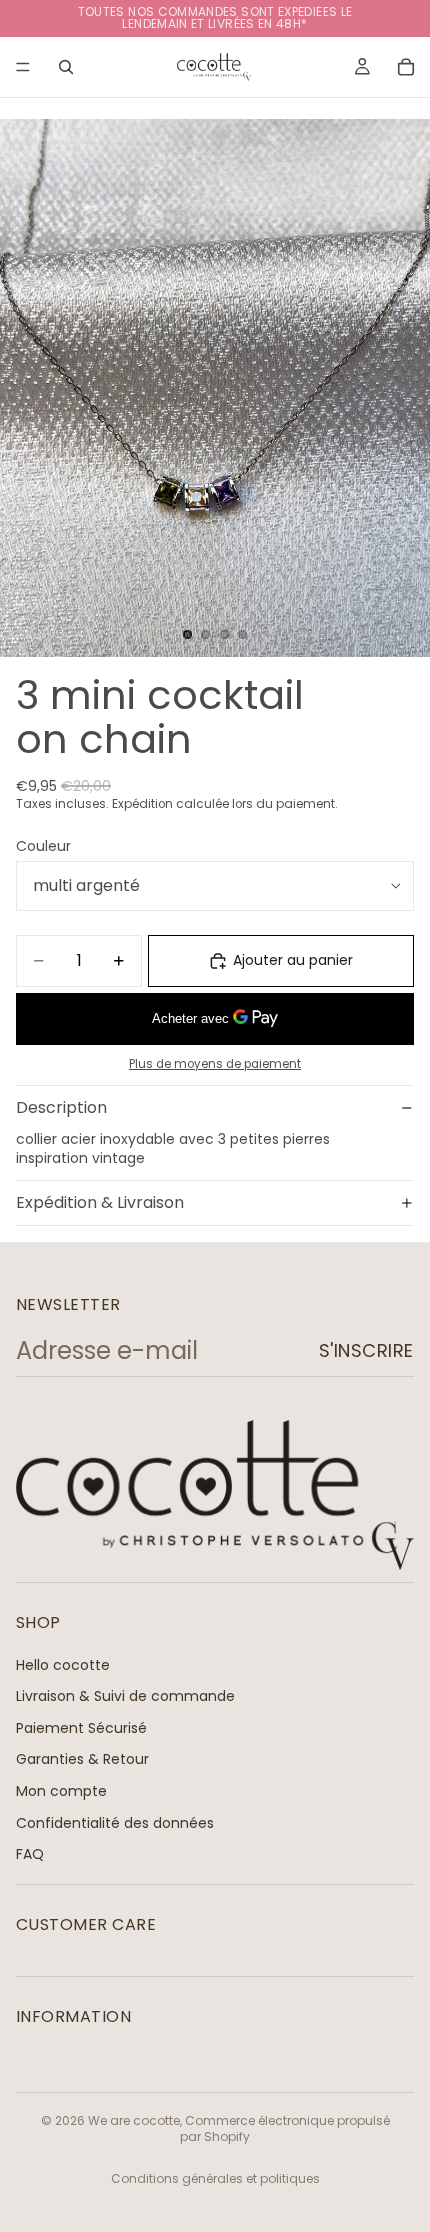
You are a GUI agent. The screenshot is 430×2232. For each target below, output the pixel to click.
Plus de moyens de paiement (215, 1064)
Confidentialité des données (115, 1822)
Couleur (43, 846)
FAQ (30, 1854)
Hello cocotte (63, 1664)
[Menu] (23, 67)
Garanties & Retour (82, 1759)
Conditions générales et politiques (215, 2178)
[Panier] (406, 67)
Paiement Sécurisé (81, 1728)
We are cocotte (134, 2120)
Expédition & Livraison (100, 1202)
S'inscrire (366, 1350)
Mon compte (61, 1791)
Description (61, 1107)
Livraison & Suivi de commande (125, 1696)
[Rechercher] (66, 67)
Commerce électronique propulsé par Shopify (285, 2129)
